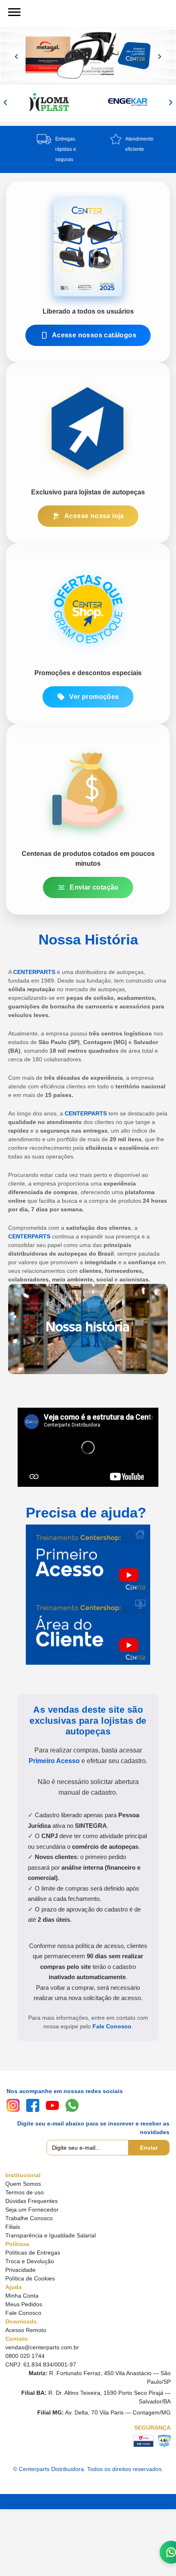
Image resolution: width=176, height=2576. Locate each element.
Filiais (13, 2227)
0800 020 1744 (25, 2356)
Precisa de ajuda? (86, 1512)
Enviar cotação (94, 887)
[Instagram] (13, 2105)
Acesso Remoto (26, 2330)
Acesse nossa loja (94, 516)
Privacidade (20, 2270)
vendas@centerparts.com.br (42, 2347)
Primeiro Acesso (54, 1761)
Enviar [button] (149, 2148)
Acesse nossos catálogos (94, 335)
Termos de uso (25, 2192)
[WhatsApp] (72, 2105)
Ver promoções (94, 697)
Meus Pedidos (24, 2304)
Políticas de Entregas (33, 2253)
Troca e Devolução (30, 2261)
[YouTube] (52, 2105)
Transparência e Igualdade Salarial (51, 2235)
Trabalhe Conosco (29, 2218)
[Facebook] (33, 2105)
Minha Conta (22, 2296)
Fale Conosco (112, 2026)
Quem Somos (23, 2184)
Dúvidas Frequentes (32, 2201)
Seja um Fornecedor (32, 2210)
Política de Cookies (30, 2278)
